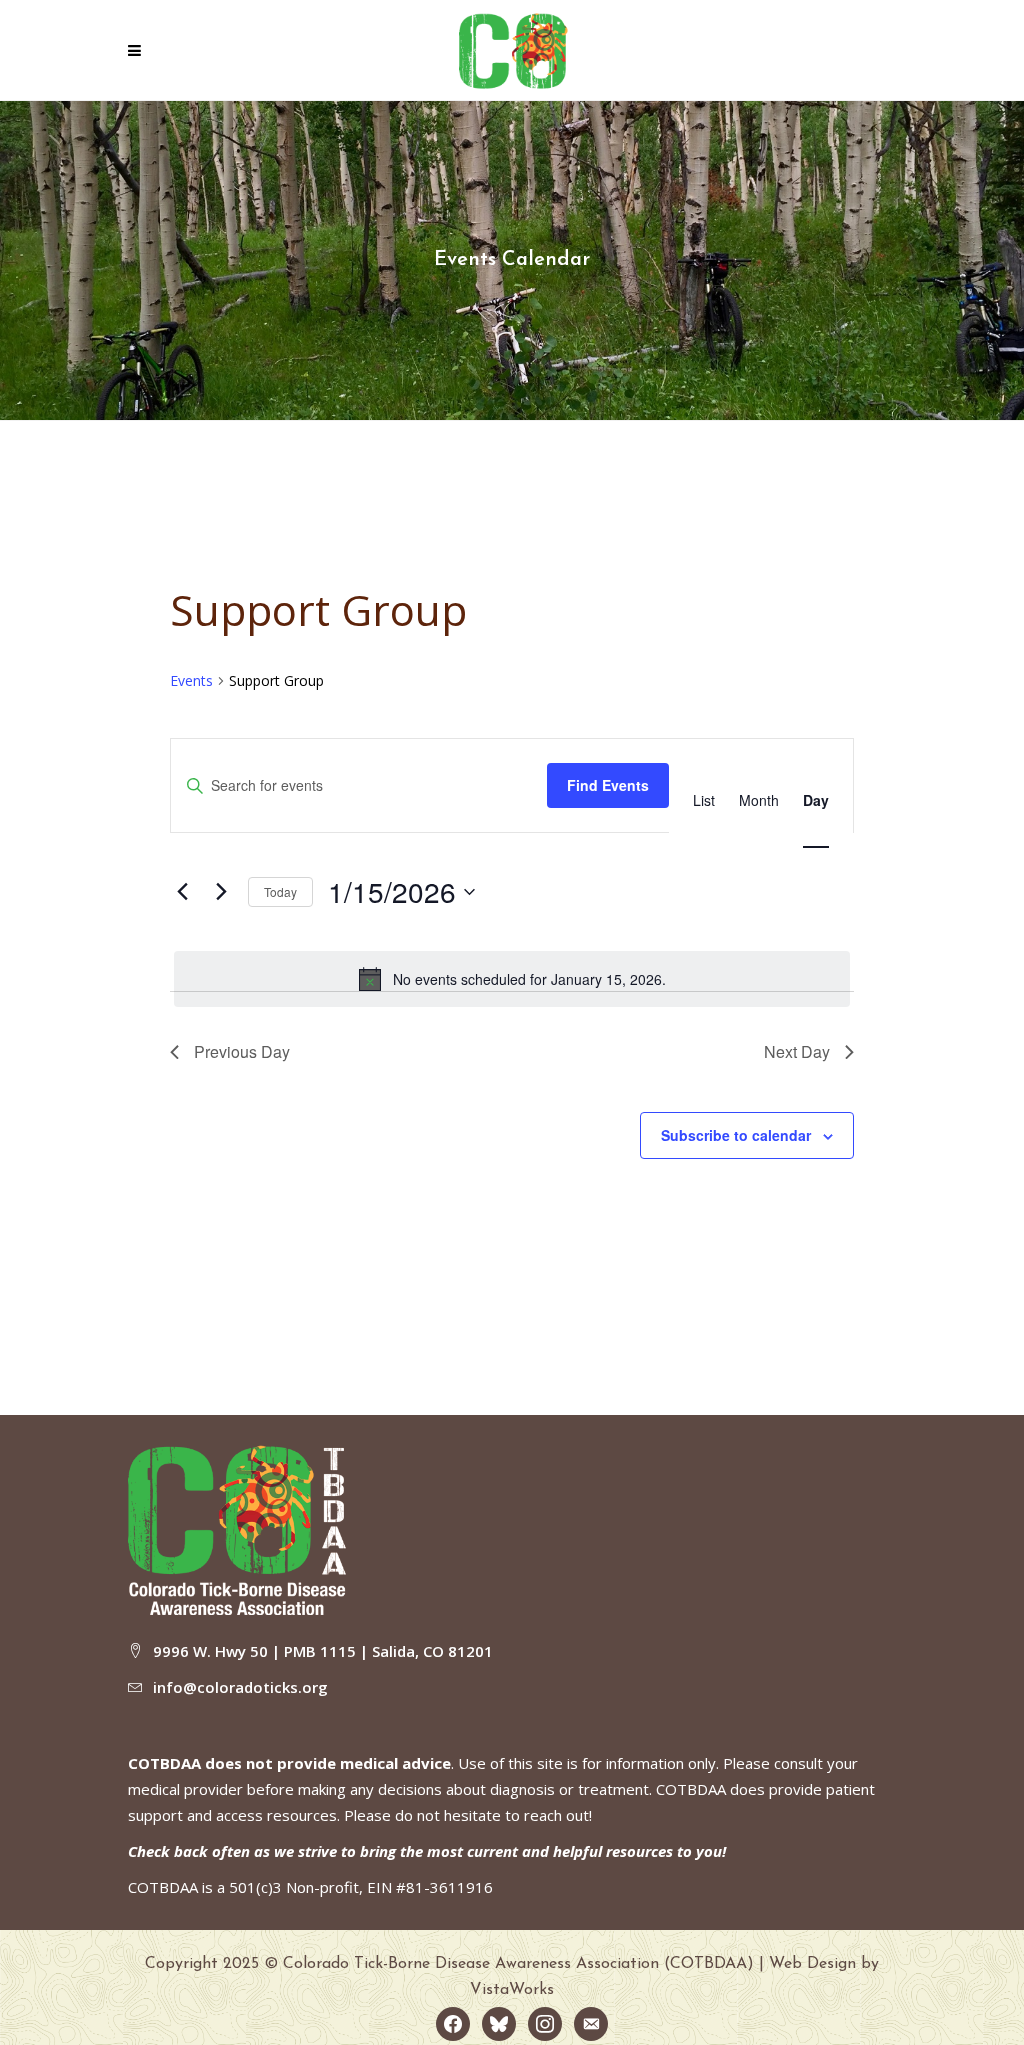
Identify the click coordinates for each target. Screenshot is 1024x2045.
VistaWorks (512, 1990)
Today (280, 891)
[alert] (512, 979)
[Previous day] (182, 892)
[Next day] (221, 892)
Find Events (608, 785)
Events (191, 680)
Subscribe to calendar (736, 1135)
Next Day (797, 1051)
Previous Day (242, 1051)
